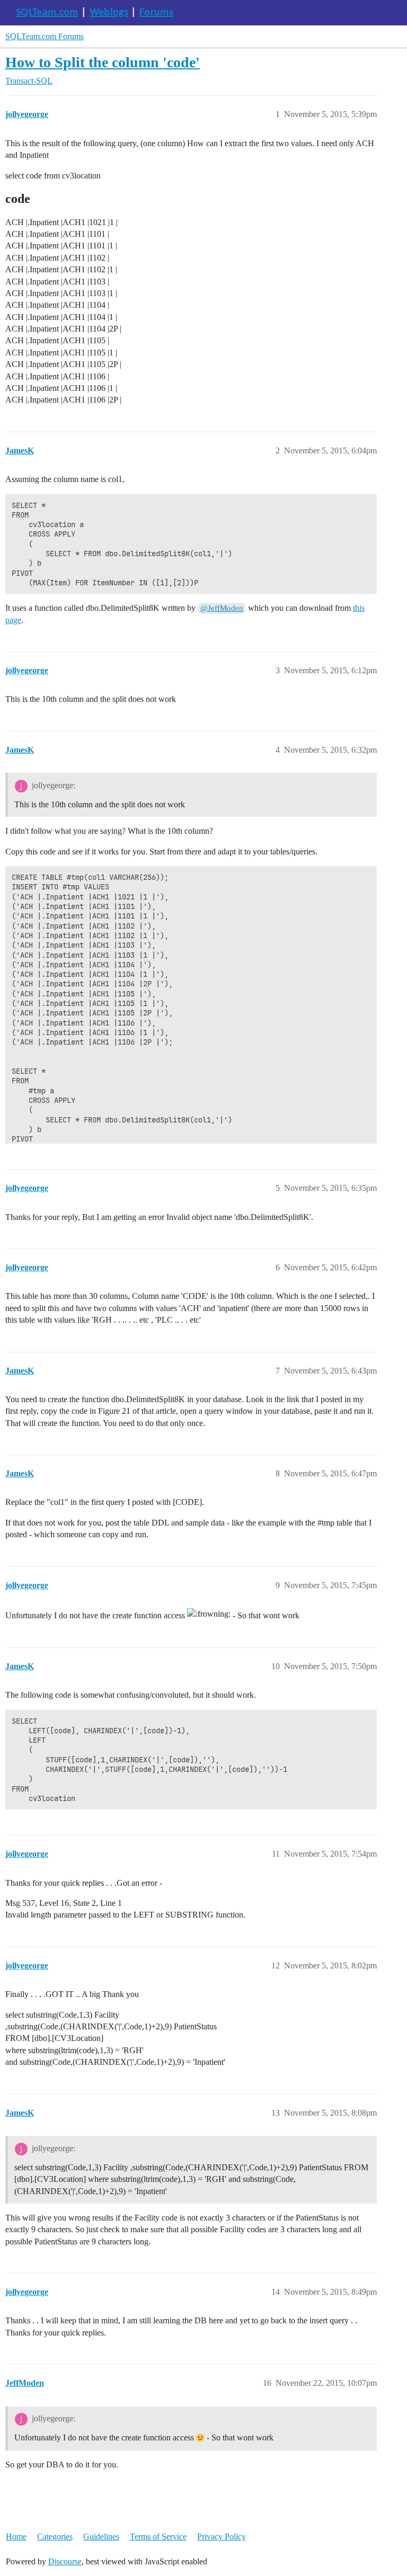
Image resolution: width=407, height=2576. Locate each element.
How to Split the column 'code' (103, 62)
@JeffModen (222, 608)
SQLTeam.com (47, 13)
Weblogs (109, 13)
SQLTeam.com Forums (45, 36)
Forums (156, 13)
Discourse (65, 2561)
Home (16, 2537)
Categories (55, 2537)
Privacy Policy (222, 2537)
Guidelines (101, 2537)
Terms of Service (158, 2537)
